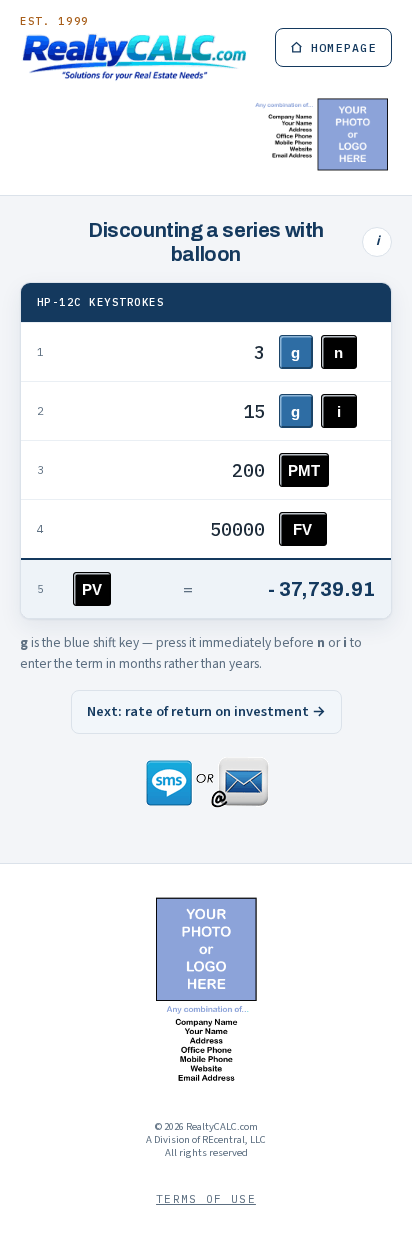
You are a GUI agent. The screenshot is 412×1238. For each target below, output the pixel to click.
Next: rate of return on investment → (206, 711)
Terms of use (206, 1199)
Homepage (344, 47)
